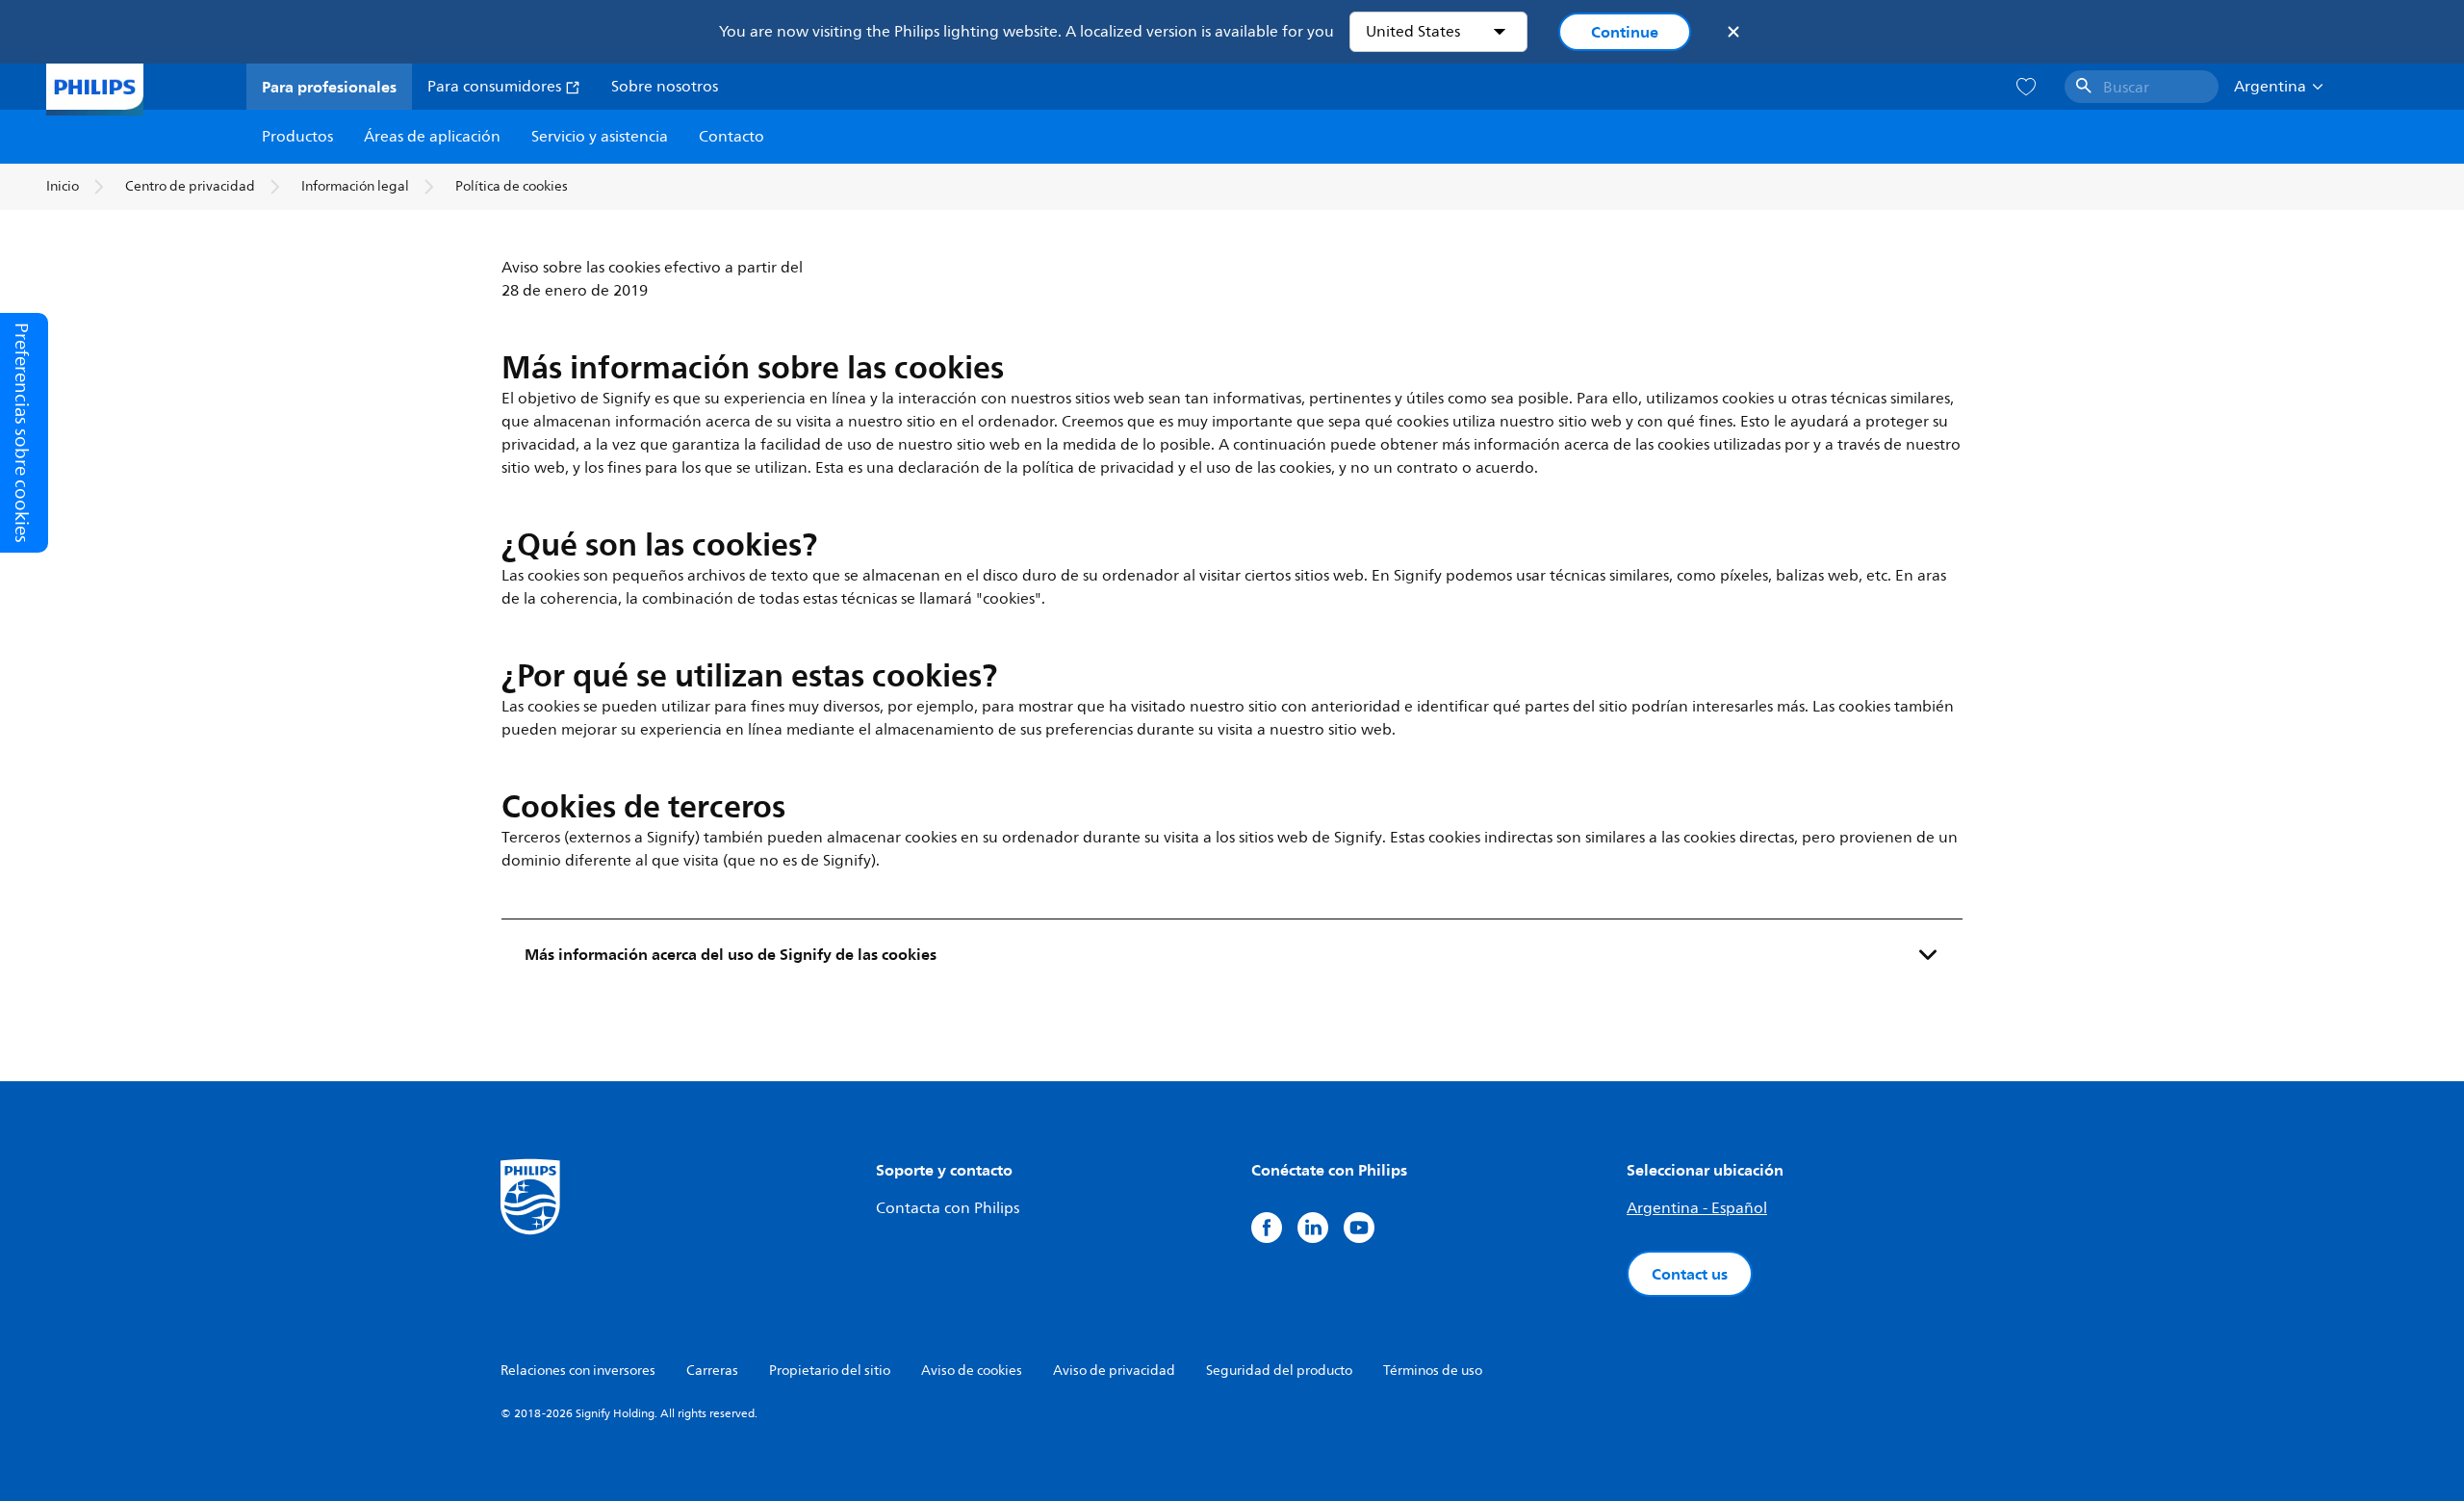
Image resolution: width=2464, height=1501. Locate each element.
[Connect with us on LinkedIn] (1313, 1228)
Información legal (355, 186)
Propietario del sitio (830, 1371)
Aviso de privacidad (1114, 1371)
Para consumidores (496, 87)
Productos (297, 137)
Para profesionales (329, 87)
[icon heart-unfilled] (2026, 87)
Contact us (1690, 1274)
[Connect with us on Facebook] (1267, 1228)
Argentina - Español (1697, 1208)
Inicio (63, 186)
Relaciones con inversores (578, 1371)
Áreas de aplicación (432, 137)
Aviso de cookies (972, 1371)
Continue (1625, 32)
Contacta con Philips (948, 1208)
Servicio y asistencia (600, 137)
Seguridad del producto (1279, 1371)
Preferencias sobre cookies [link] (22, 433)
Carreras (712, 1371)
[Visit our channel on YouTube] (1359, 1228)
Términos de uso (1433, 1371)
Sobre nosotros (665, 87)
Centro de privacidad (190, 186)
